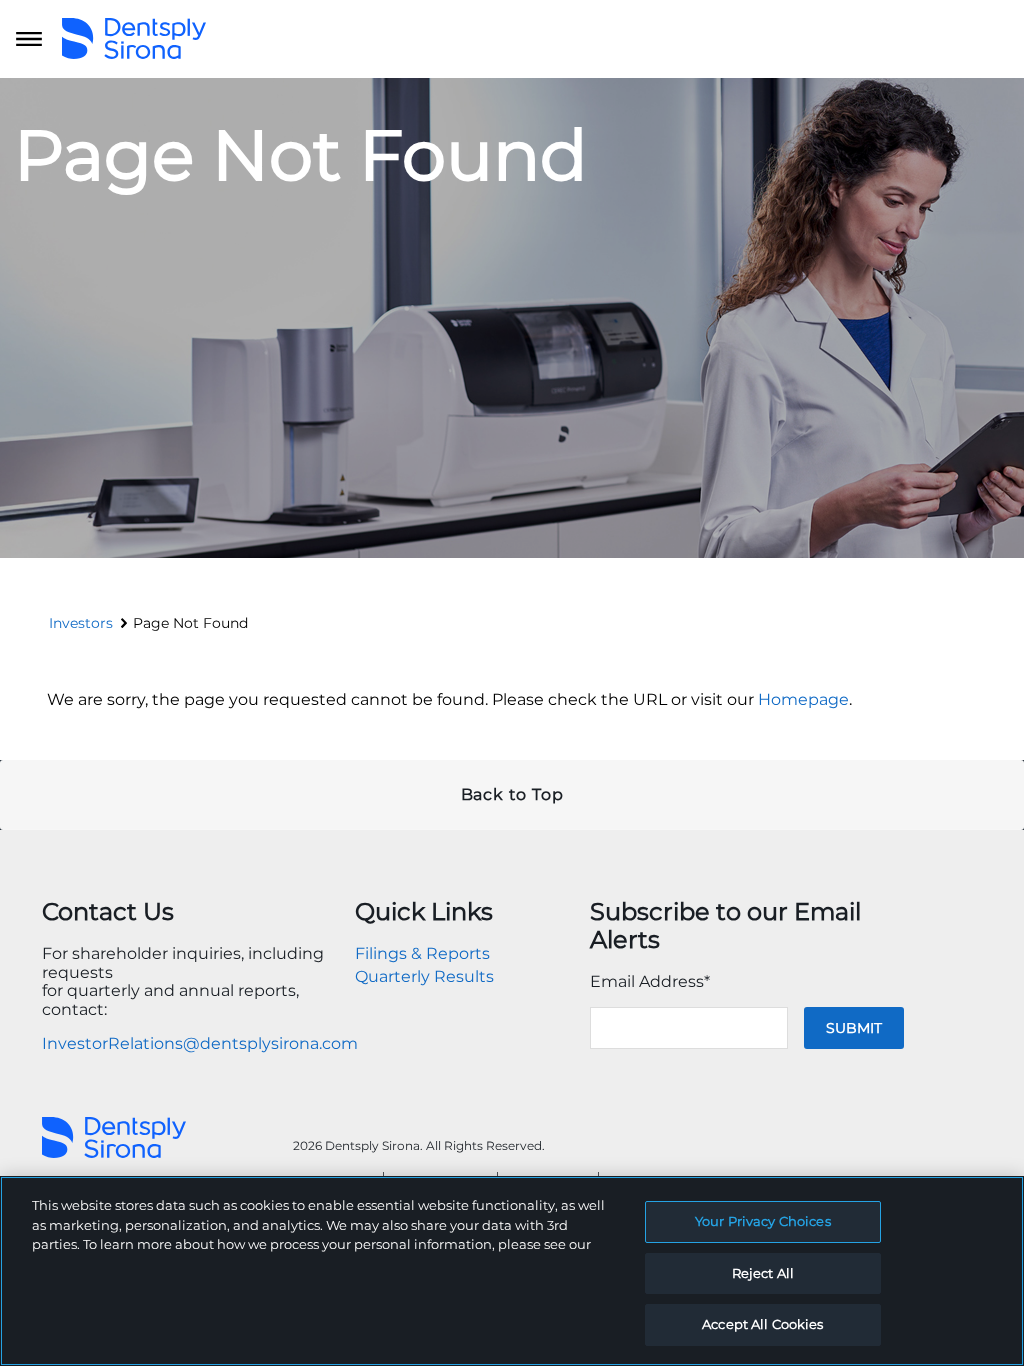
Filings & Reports (422, 953)
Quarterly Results (424, 976)
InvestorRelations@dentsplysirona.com (200, 1043)
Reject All (763, 1273)
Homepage (803, 699)
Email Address (650, 981)
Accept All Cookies (762, 1324)
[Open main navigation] (29, 39)
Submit (854, 1028)
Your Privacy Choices (763, 1221)
